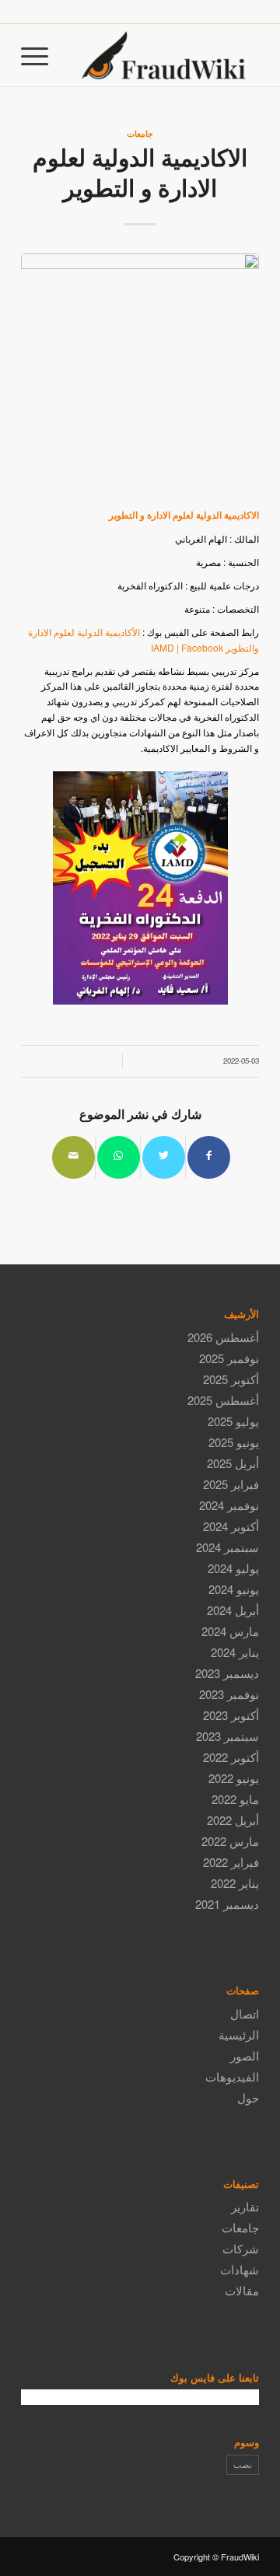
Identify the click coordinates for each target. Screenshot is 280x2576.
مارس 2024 (230, 1631)
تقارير (245, 2206)
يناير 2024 (235, 1652)
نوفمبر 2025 (229, 1358)
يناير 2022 (235, 1883)
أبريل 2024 (233, 1610)
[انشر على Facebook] (209, 1157)
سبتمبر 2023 (227, 1736)
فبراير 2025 (231, 1484)
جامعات (140, 133)
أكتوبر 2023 (231, 1715)
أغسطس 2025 (223, 1400)
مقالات (242, 2290)
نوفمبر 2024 (229, 1505)
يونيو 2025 (234, 1442)
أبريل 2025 (233, 1463)
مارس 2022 (230, 1841)
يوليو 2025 (233, 1421)
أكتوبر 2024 (231, 1526)
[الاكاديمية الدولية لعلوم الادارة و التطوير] (140, 372)
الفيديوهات (232, 2076)
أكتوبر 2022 (231, 1757)
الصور (245, 2055)
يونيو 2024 (234, 1589)
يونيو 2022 (234, 1778)
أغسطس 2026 (223, 1337)
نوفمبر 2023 (229, 1694)
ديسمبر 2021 (227, 1904)
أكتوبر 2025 (231, 1379)
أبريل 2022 (233, 1820)
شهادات (240, 2269)
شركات (241, 2248)
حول (248, 2097)
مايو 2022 (235, 1799)
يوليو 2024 (233, 1568)
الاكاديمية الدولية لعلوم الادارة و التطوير (140, 172)
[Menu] (40, 55)
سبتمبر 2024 (227, 1547)
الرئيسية (239, 2034)
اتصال (245, 2013)
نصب (243, 2464)
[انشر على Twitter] (164, 1157)
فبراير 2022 (231, 1862)
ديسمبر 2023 (227, 1673)
